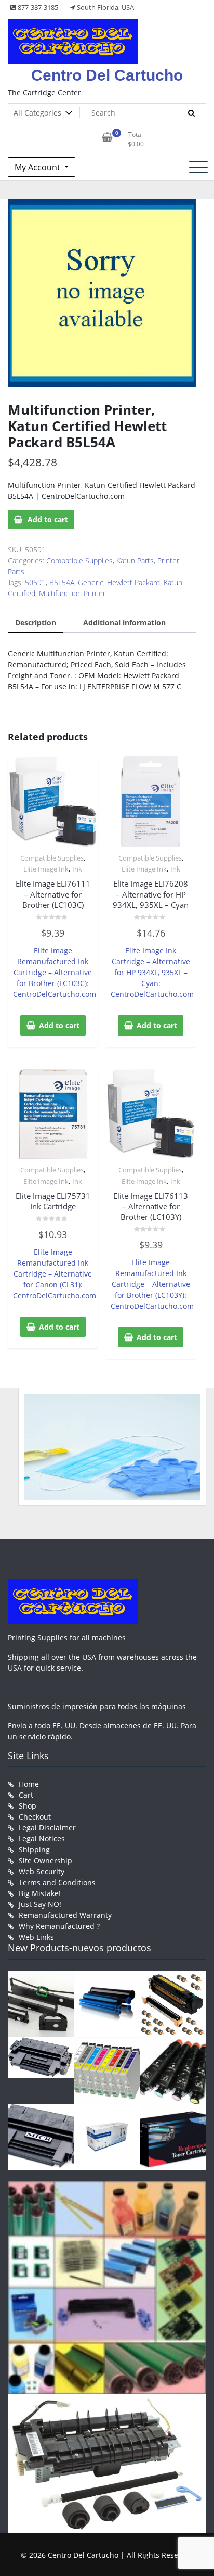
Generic (91, 582)
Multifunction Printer (72, 593)
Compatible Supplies (79, 560)
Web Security (42, 1871)
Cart (26, 1795)
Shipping (34, 1849)
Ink (77, 869)
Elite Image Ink (46, 869)
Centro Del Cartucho (107, 75)
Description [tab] (36, 622)
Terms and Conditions (57, 1882)
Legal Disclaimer (47, 1828)
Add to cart (48, 519)
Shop (28, 1806)
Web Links (36, 1937)
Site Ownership (45, 1860)
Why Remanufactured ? (59, 1926)
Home (29, 1784)
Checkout (35, 1817)
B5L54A (62, 582)
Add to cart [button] (59, 1025)
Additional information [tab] (124, 622)
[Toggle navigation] (198, 167)
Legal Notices (42, 1839)
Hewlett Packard (133, 582)
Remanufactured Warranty (65, 1915)
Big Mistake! (40, 1893)
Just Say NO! (40, 1904)
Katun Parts (135, 560)
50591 (35, 582)
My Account (38, 167)
